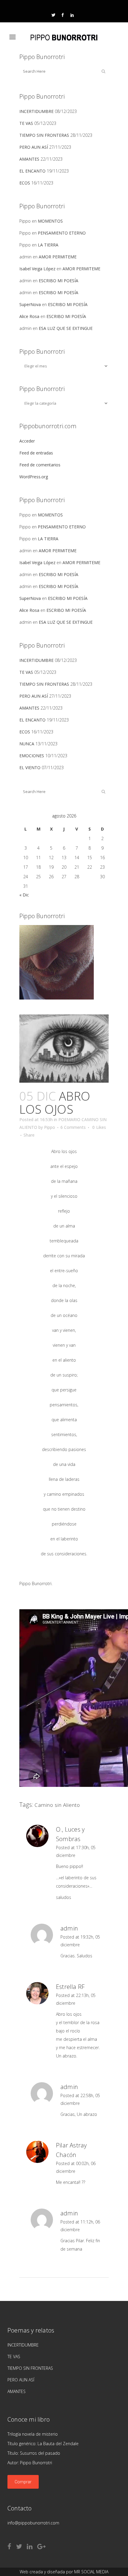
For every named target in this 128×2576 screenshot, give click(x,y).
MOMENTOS (50, 221)
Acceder (27, 441)
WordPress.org (34, 477)
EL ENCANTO (32, 171)
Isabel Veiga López (37, 269)
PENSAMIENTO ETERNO (62, 233)
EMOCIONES (32, 756)
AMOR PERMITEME (58, 257)
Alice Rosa (29, 316)
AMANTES (29, 159)
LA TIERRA (48, 245)
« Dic (24, 895)
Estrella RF (70, 1987)
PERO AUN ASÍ (34, 147)
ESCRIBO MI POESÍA (58, 281)
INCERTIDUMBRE (36, 111)
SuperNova (30, 304)
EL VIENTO (30, 768)
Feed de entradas (36, 453)
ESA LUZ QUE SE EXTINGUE (66, 328)
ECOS (25, 183)
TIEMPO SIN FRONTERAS (44, 135)
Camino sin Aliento (57, 1805)
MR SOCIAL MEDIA (91, 2572)
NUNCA (27, 744)
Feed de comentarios (40, 465)
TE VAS (26, 123)
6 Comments (73, 1127)
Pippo (50, 1127)
